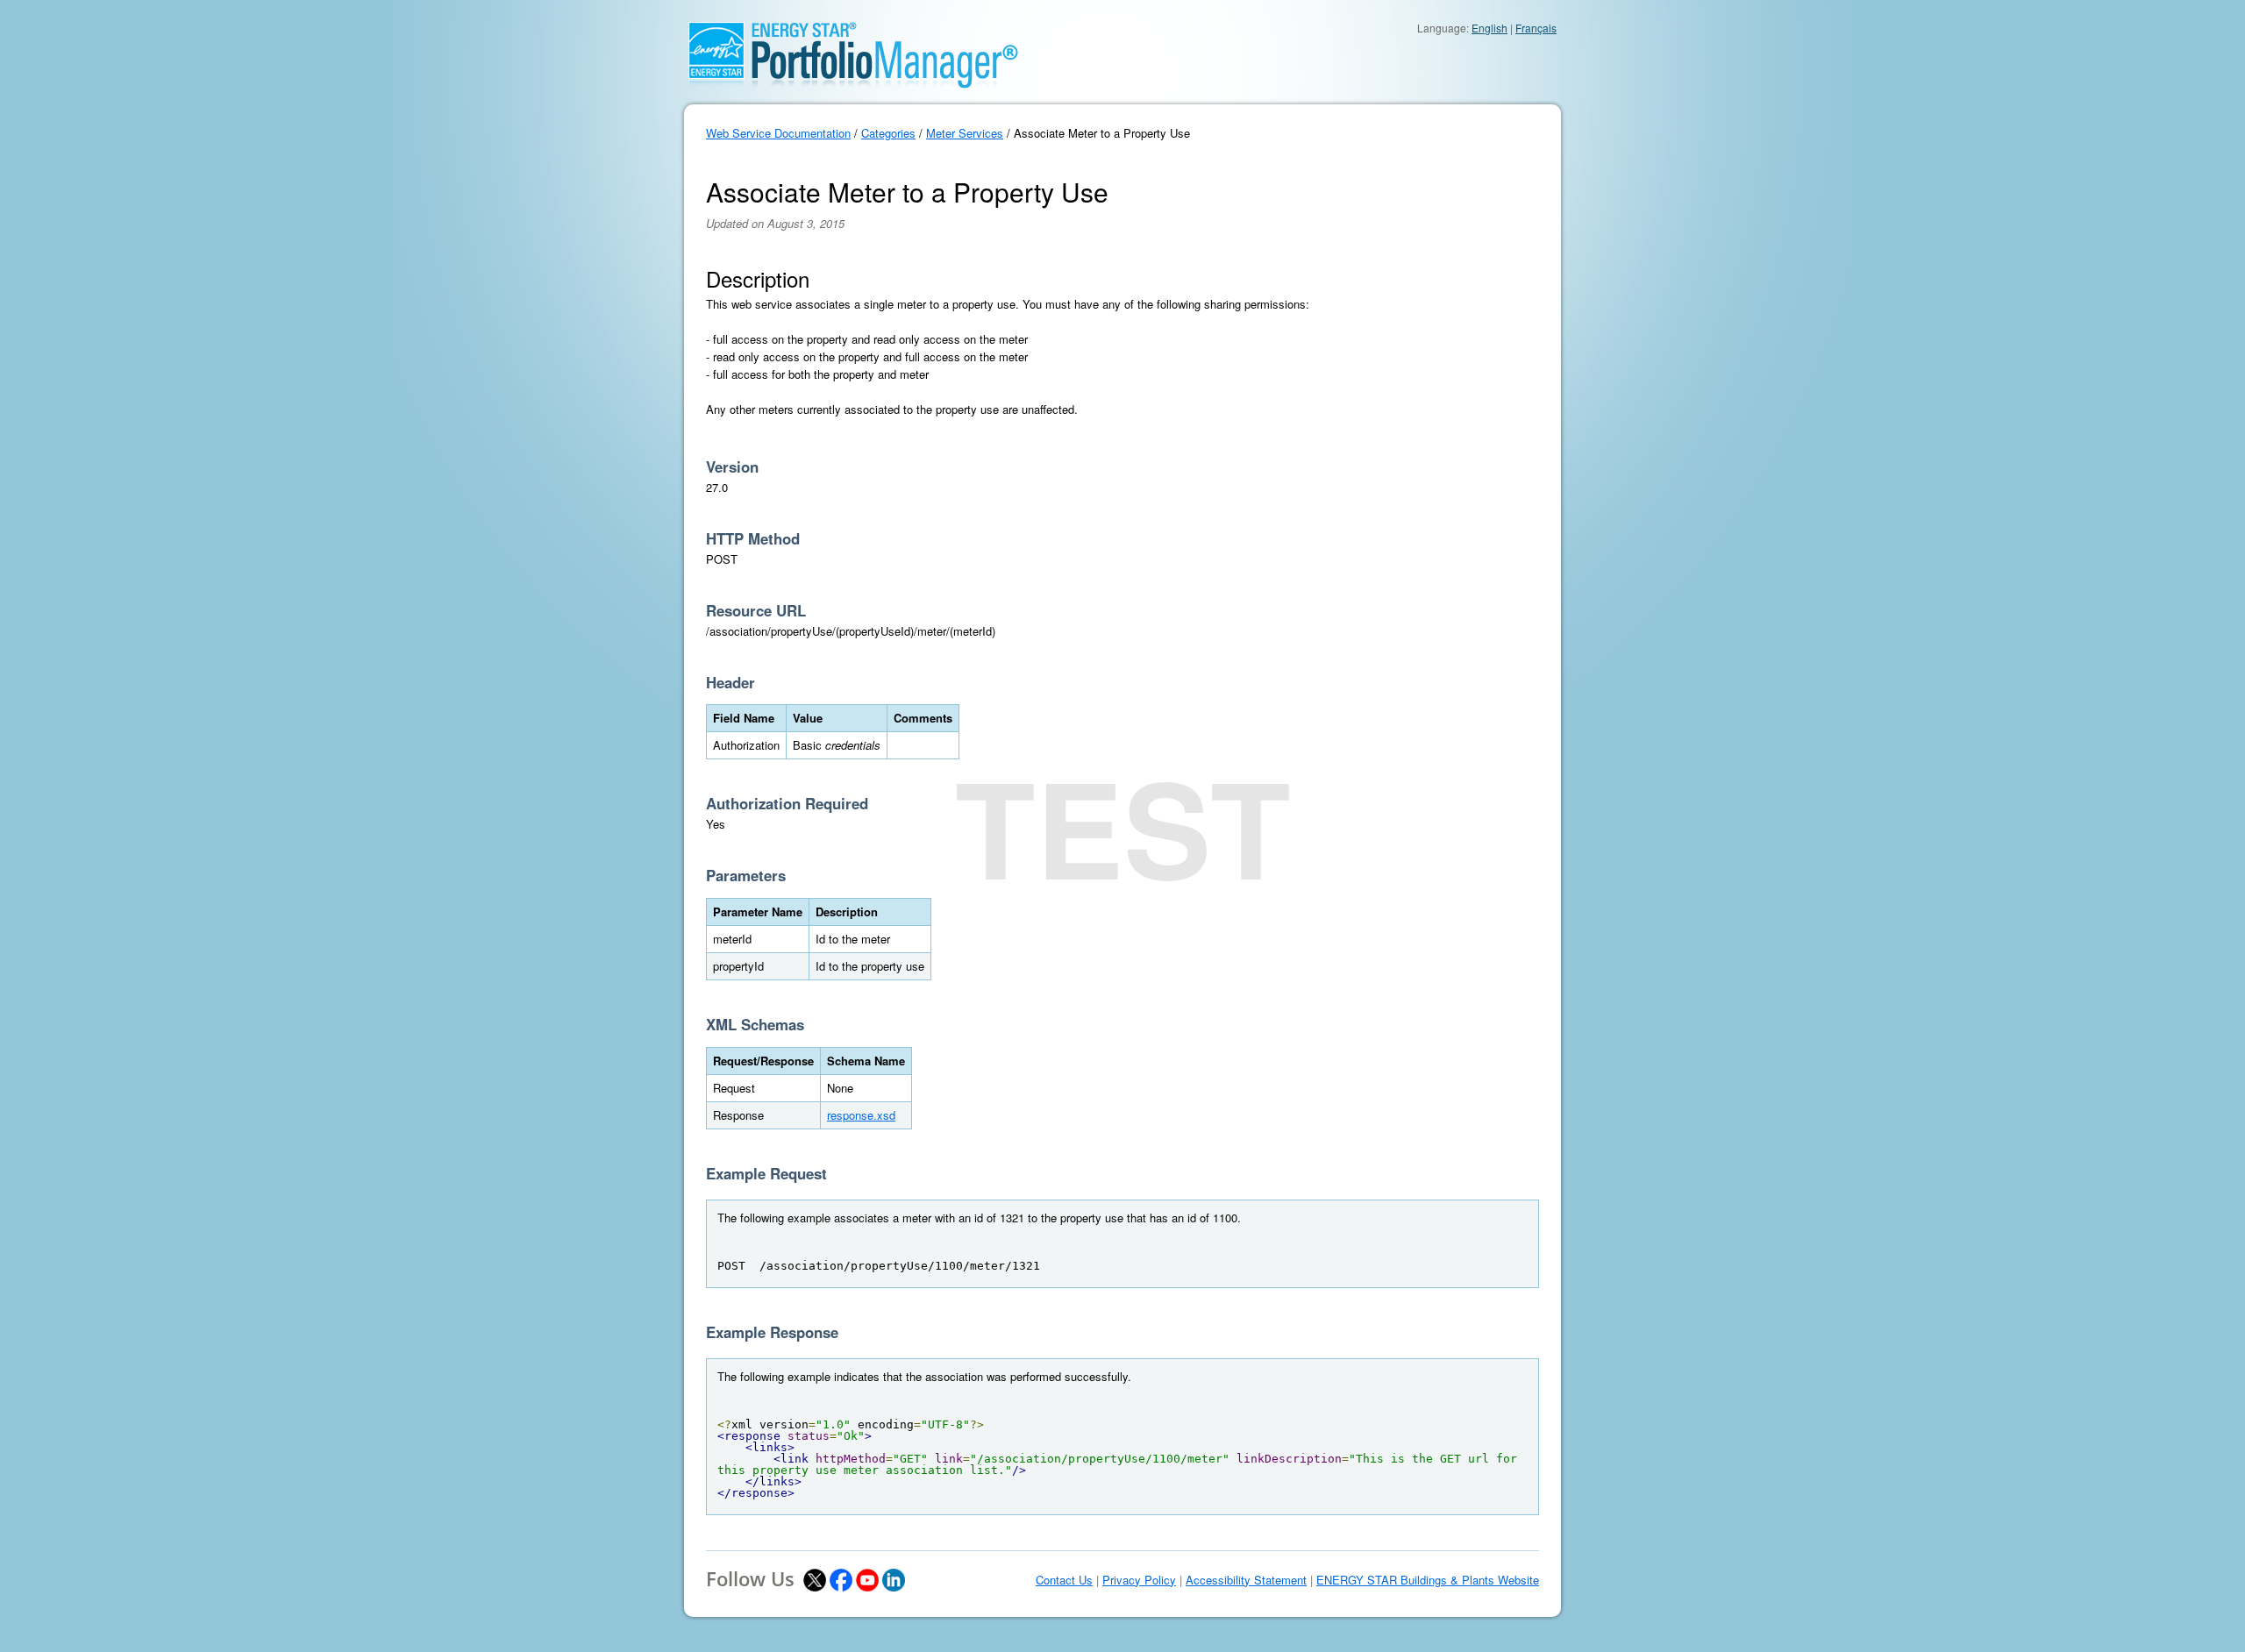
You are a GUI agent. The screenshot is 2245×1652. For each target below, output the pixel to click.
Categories (888, 133)
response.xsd (861, 1115)
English (1490, 28)
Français (1536, 28)
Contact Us (1064, 1580)
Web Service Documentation (778, 133)
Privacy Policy (1139, 1580)
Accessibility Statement (1246, 1580)
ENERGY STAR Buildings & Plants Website (1428, 1580)
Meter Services (965, 133)
